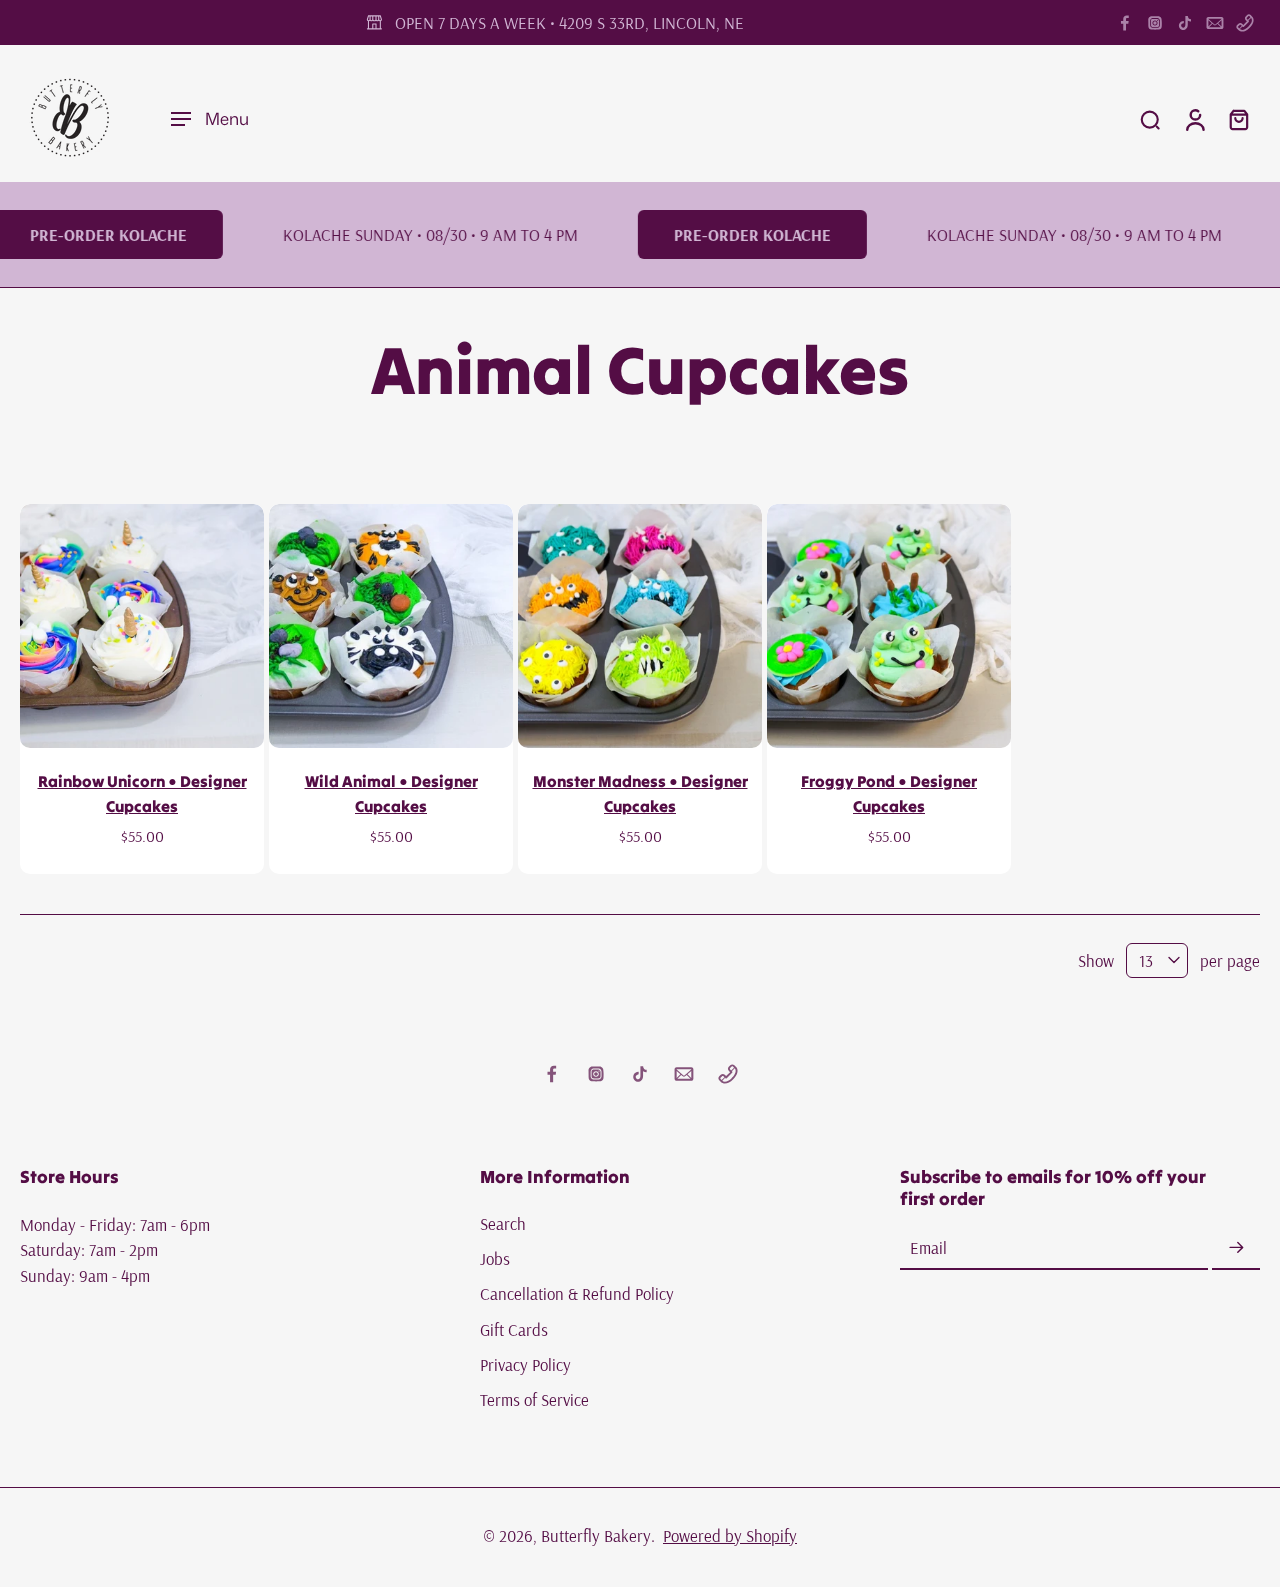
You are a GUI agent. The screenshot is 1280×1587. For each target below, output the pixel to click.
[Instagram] (1155, 23)
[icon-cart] (1238, 119)
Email (928, 1248)
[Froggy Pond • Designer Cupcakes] (889, 626)
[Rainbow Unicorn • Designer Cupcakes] (142, 626)
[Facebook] (1125, 23)
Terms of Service (534, 1399)
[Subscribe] (1236, 1248)
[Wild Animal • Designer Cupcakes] (391, 626)
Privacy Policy (525, 1364)
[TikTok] (1185, 23)
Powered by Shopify (730, 1535)
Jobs (495, 1258)
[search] (1150, 119)
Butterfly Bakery (596, 1535)
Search (503, 1223)
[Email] (1215, 23)
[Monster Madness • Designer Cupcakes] (640, 626)
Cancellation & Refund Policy (577, 1294)
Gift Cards (514, 1329)
